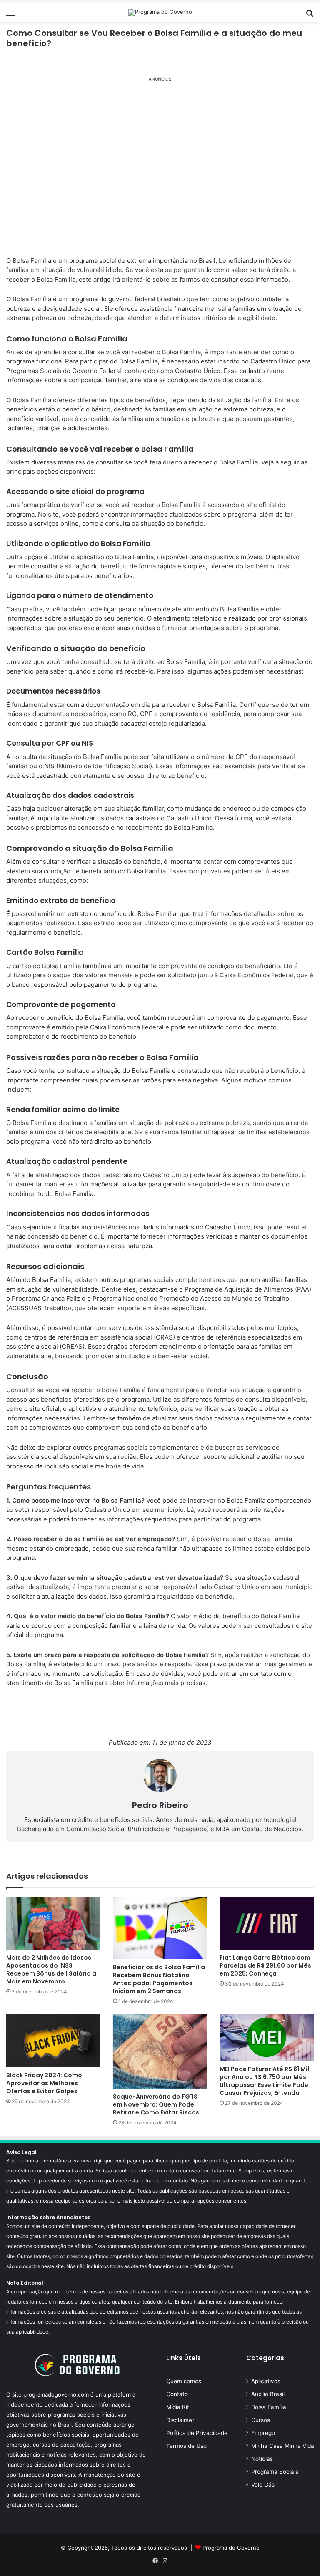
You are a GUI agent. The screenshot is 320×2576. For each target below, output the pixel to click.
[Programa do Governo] (160, 13)
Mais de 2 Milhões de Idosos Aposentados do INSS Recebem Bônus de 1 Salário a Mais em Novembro (51, 1969)
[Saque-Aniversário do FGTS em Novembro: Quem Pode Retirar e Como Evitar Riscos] (160, 2051)
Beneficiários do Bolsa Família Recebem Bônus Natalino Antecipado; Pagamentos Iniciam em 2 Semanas (159, 1979)
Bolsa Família (269, 2407)
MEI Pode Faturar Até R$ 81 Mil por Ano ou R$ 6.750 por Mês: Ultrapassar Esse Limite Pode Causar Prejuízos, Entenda (264, 2081)
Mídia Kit (178, 2407)
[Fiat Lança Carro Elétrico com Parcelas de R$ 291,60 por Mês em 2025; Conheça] (267, 1923)
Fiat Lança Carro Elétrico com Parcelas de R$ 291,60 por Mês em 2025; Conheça (265, 1965)
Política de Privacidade (197, 2433)
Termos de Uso (186, 2446)
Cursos (261, 2420)
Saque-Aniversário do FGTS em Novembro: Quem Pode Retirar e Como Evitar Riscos (156, 2104)
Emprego (263, 2433)
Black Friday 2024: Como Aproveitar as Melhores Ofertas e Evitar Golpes (44, 2083)
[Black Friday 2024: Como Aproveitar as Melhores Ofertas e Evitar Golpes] (53, 2040)
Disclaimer (180, 2420)
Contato (177, 2394)
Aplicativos (266, 2381)
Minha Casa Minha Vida (283, 2446)
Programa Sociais (275, 2472)
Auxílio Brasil (268, 2394)
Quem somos (184, 2381)
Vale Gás (263, 2485)
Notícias (262, 2459)
